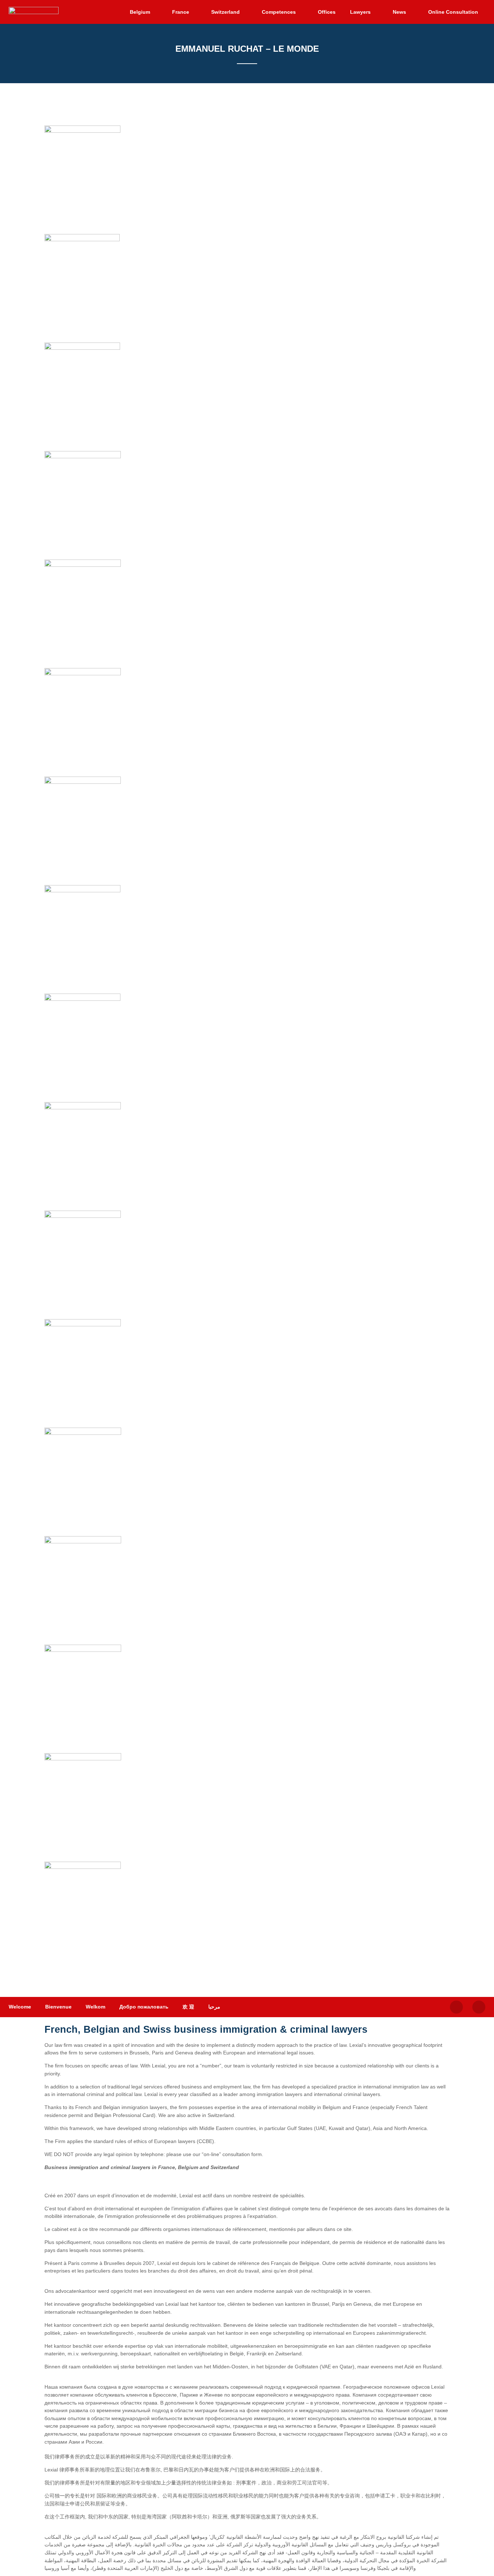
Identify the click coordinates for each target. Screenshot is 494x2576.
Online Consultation (453, 12)
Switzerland (225, 12)
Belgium (140, 12)
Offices (327, 12)
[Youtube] (479, 2007)
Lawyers (360, 12)
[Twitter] (456, 2007)
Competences (279, 12)
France (181, 12)
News (399, 12)
